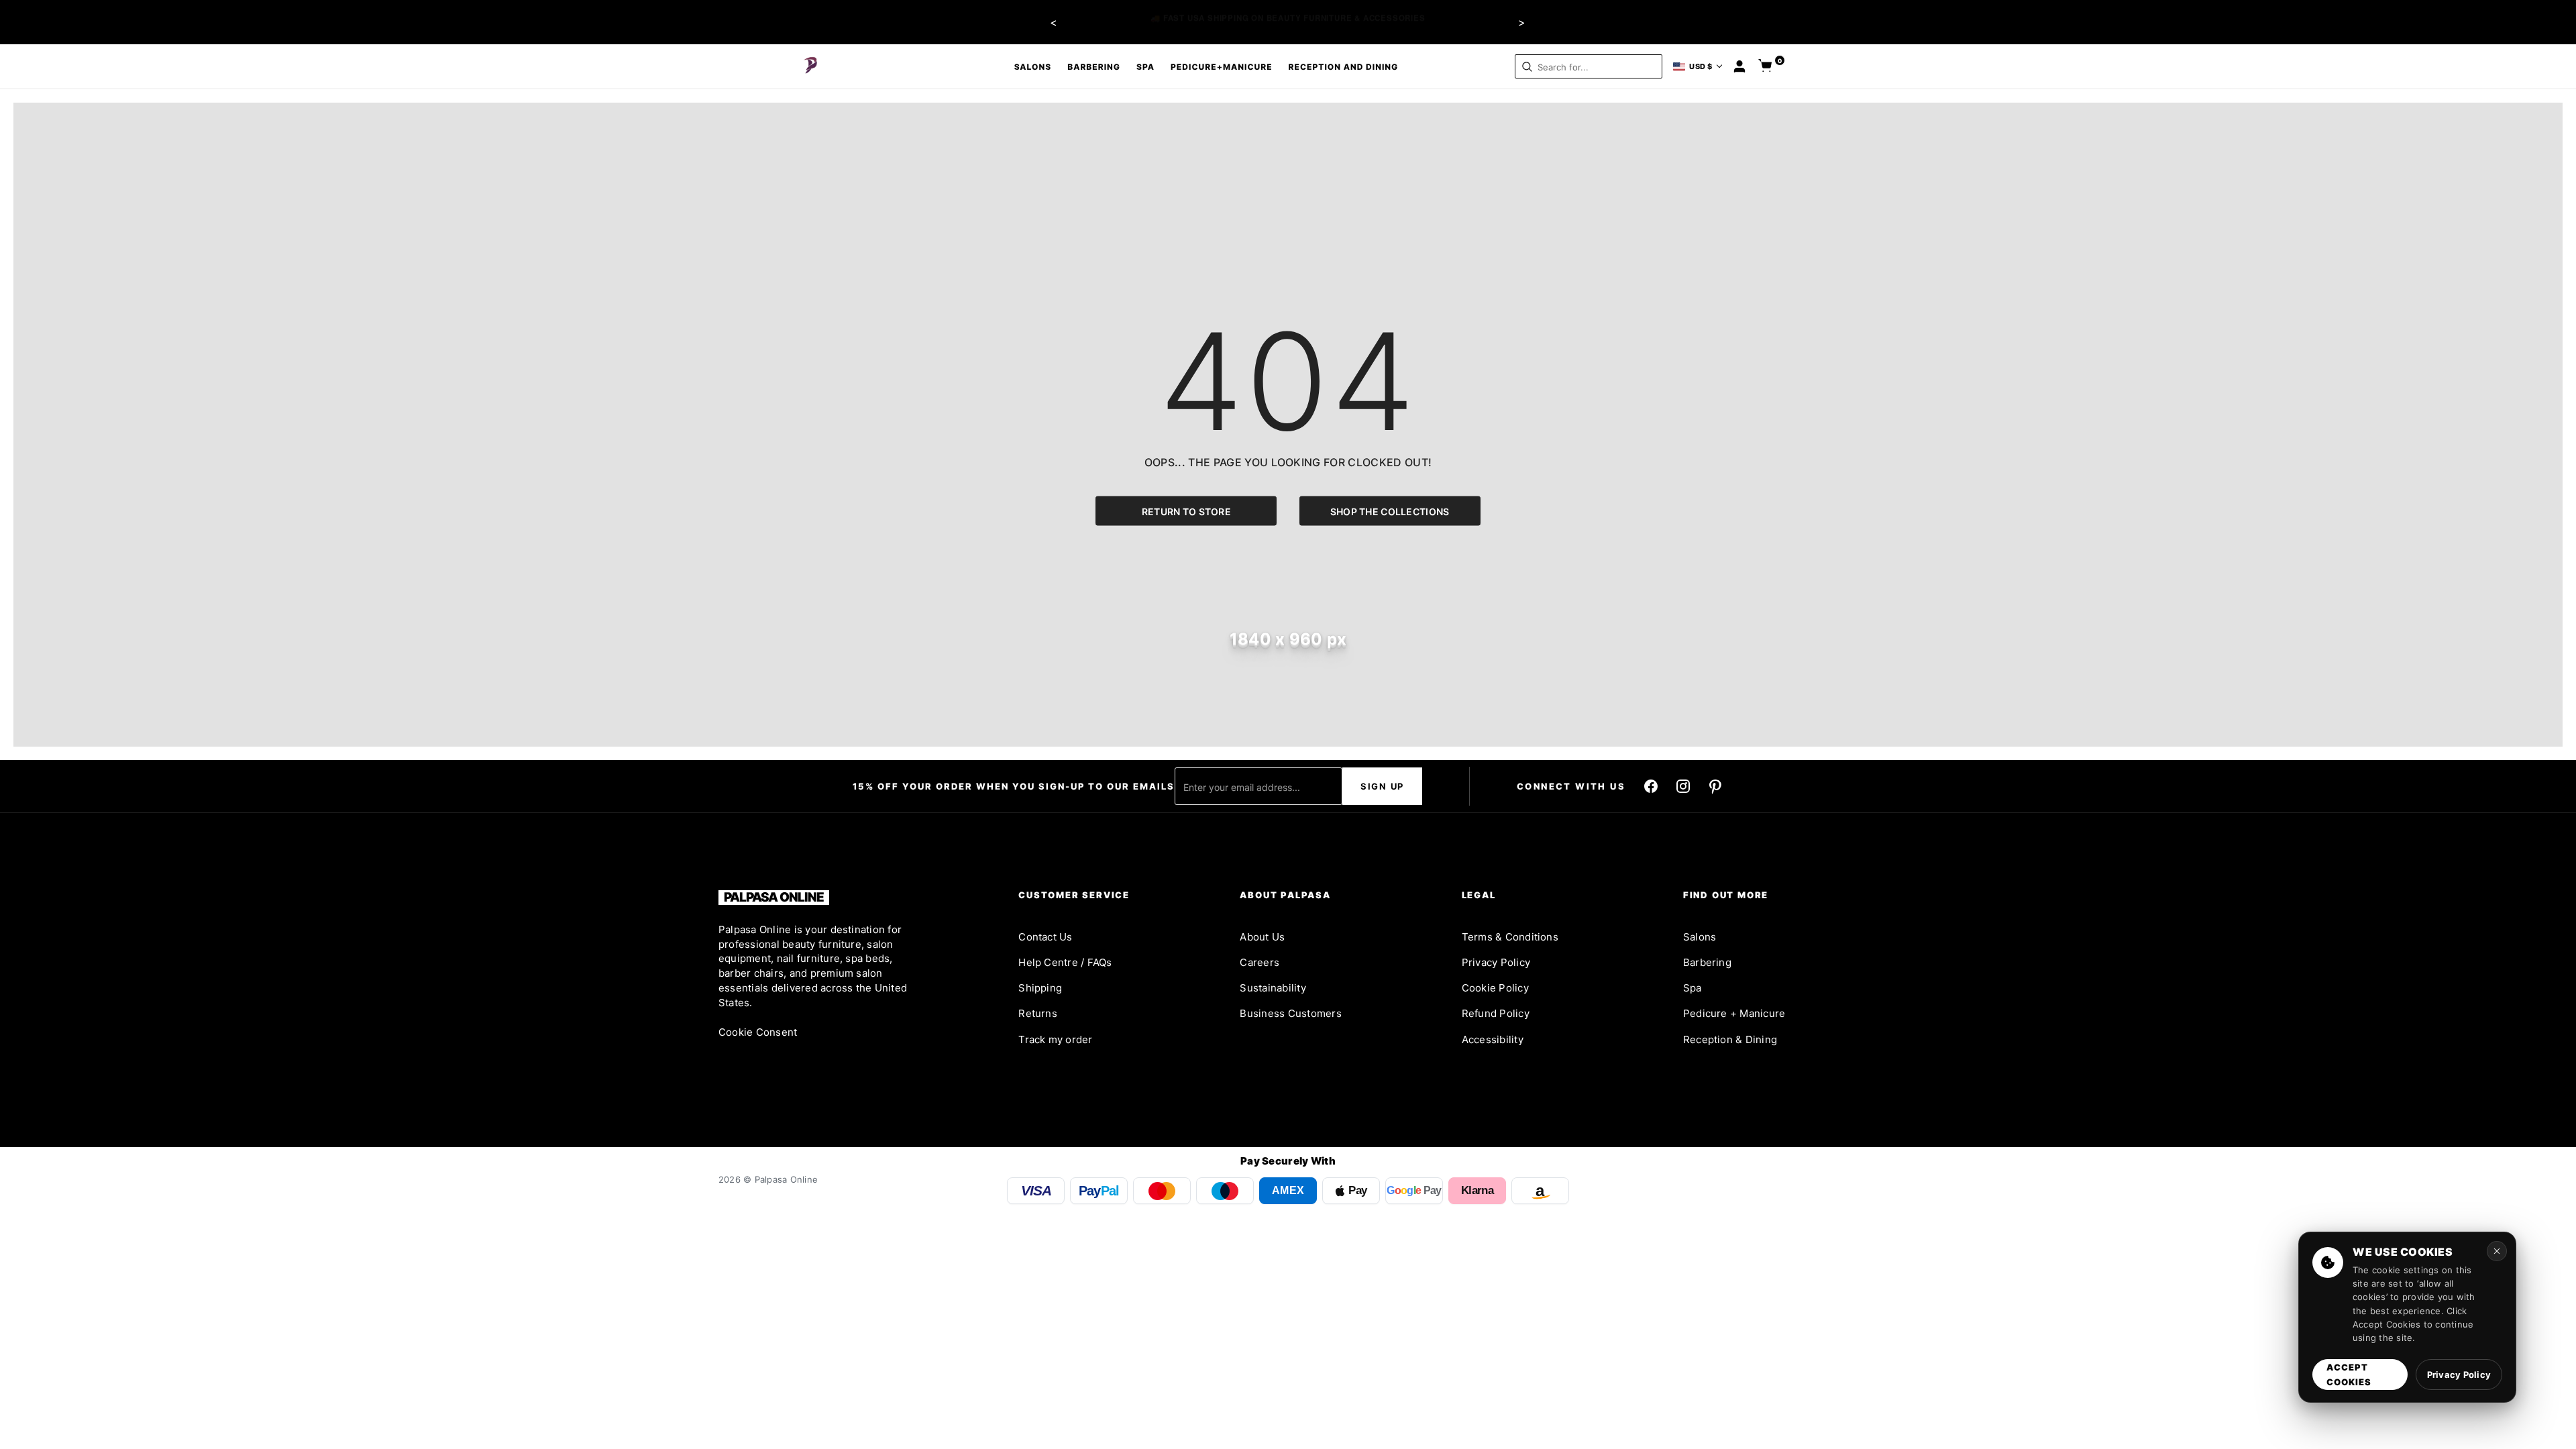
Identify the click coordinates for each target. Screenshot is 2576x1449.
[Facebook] (1651, 786)
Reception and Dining (1344, 67)
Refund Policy (1496, 1013)
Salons (1033, 67)
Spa (1145, 67)
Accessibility (1493, 1039)
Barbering (1094, 67)
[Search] (1527, 67)
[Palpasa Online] (811, 66)
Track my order (1055, 1039)
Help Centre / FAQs (1065, 962)
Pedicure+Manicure (1222, 67)
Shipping (1040, 988)
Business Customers (1290, 1013)
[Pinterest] (1715, 786)
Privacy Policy (1496, 962)
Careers (1259, 962)
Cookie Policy (1495, 988)
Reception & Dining (1730, 1039)
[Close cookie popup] (2497, 1251)
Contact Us (1045, 937)
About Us (1262, 937)
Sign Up (1382, 786)
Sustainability (1273, 988)
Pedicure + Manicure (1734, 1013)
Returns (1038, 1013)
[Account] (1739, 66)
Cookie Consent (758, 1032)
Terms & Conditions (1510, 937)
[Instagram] (1683, 786)
